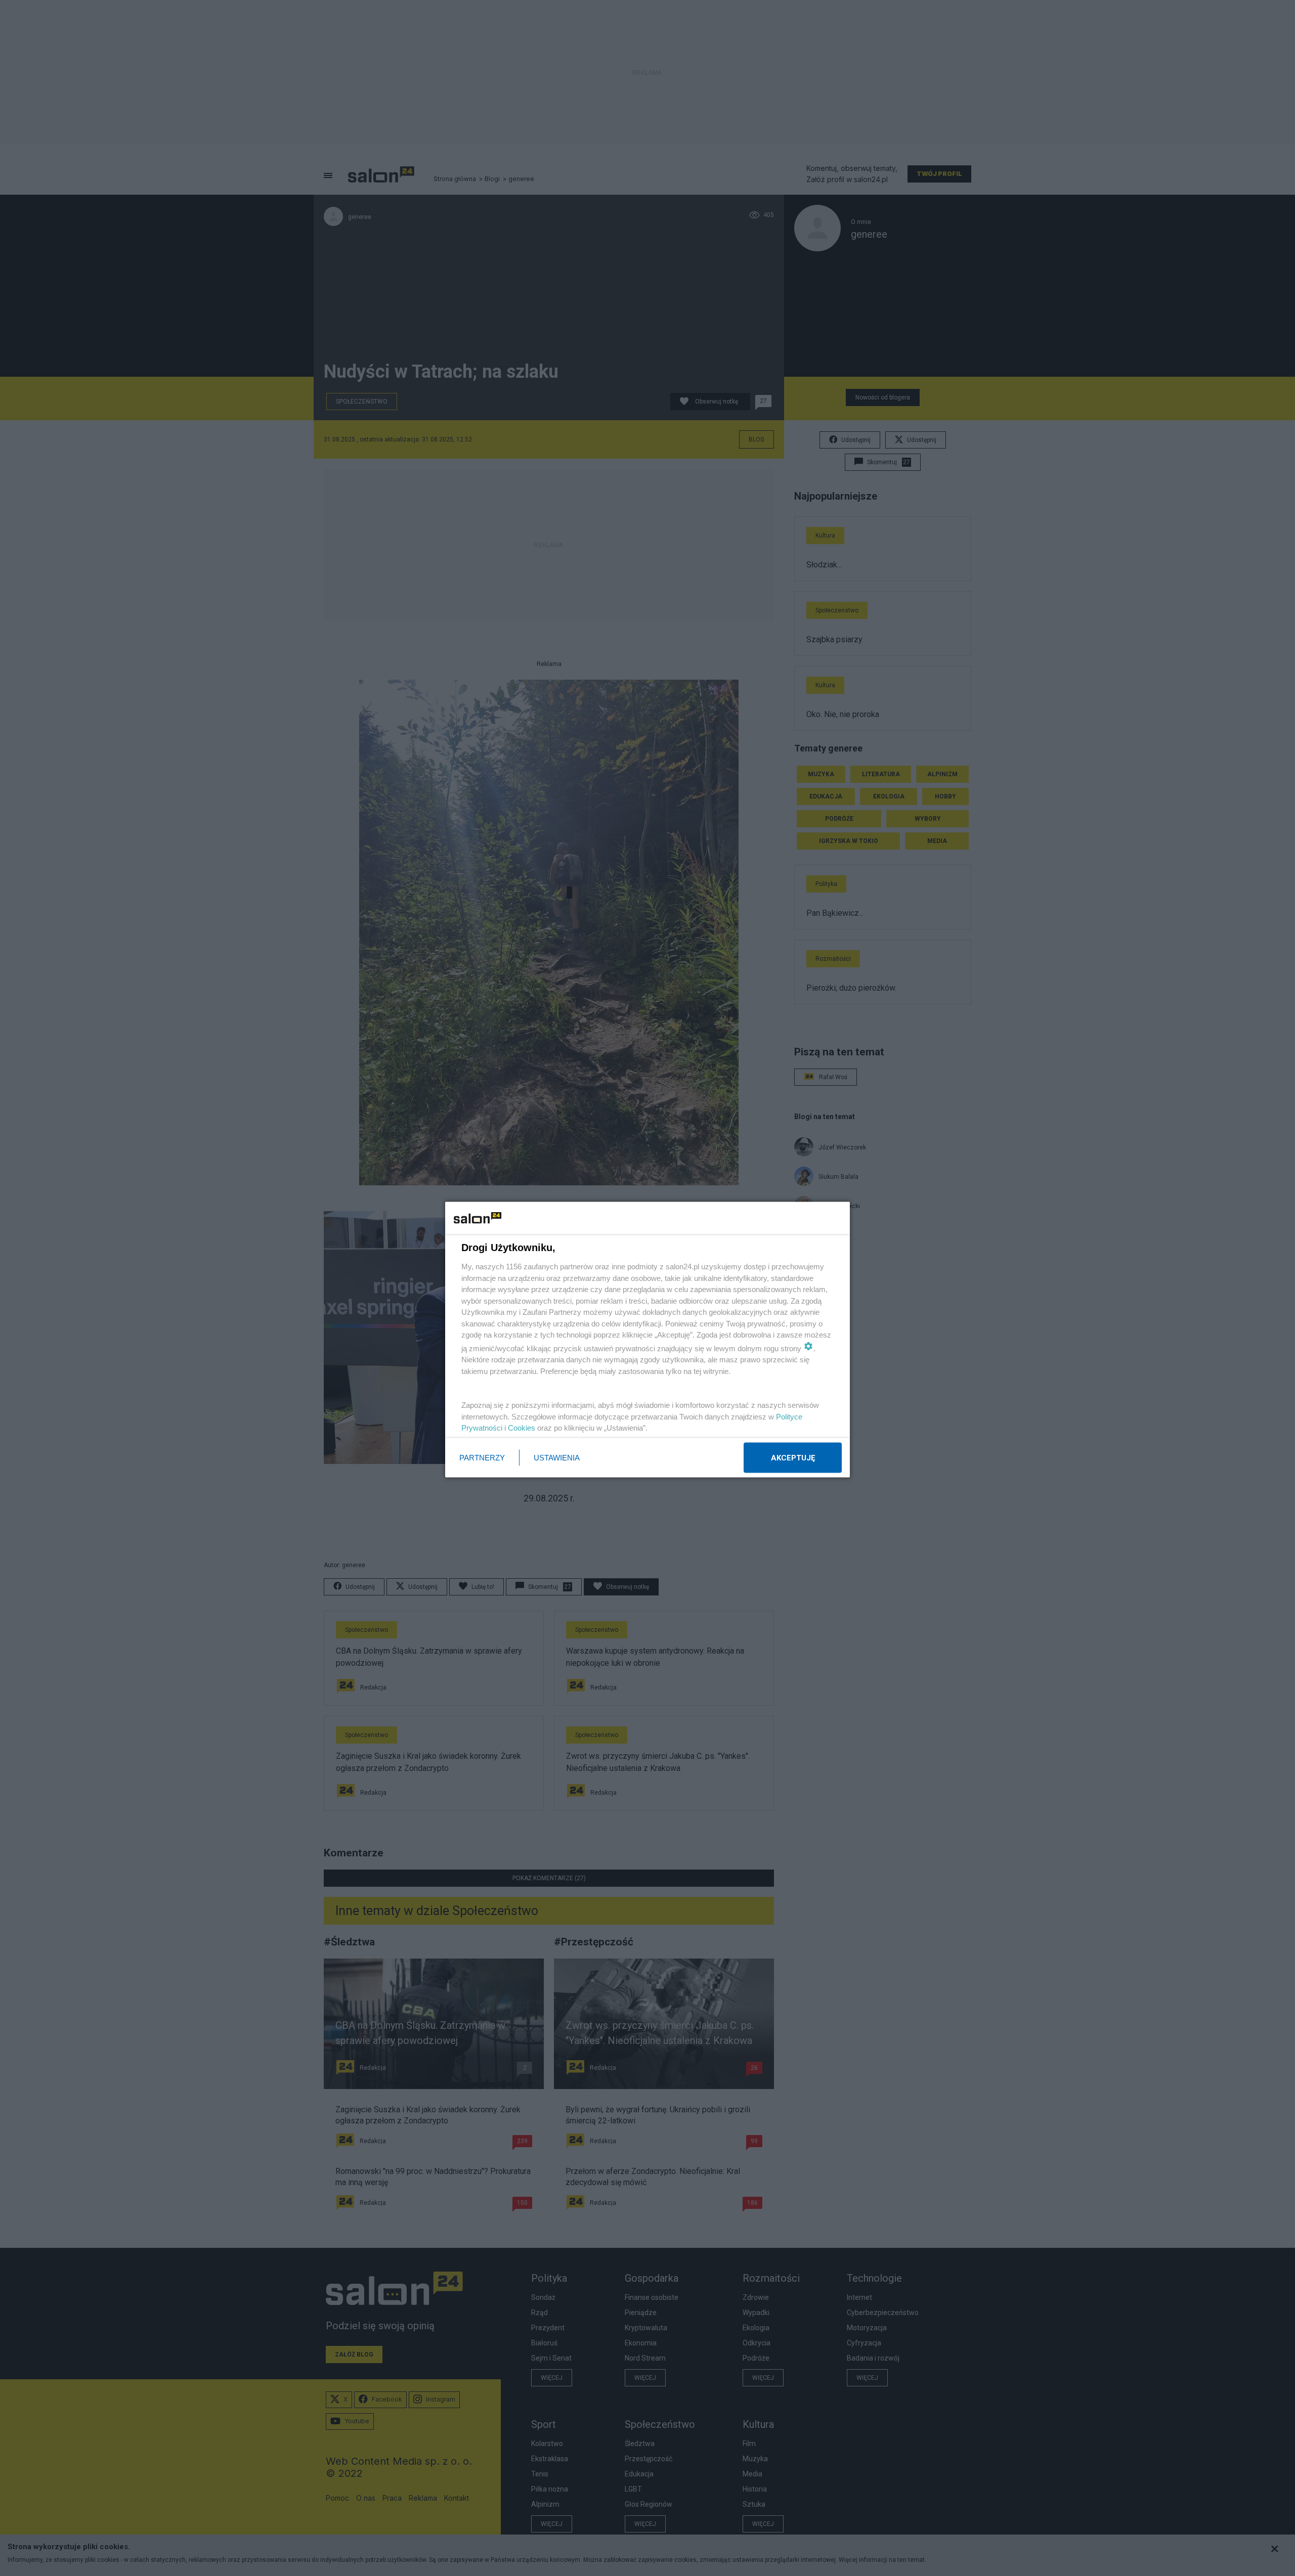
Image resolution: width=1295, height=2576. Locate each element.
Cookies (522, 1428)
